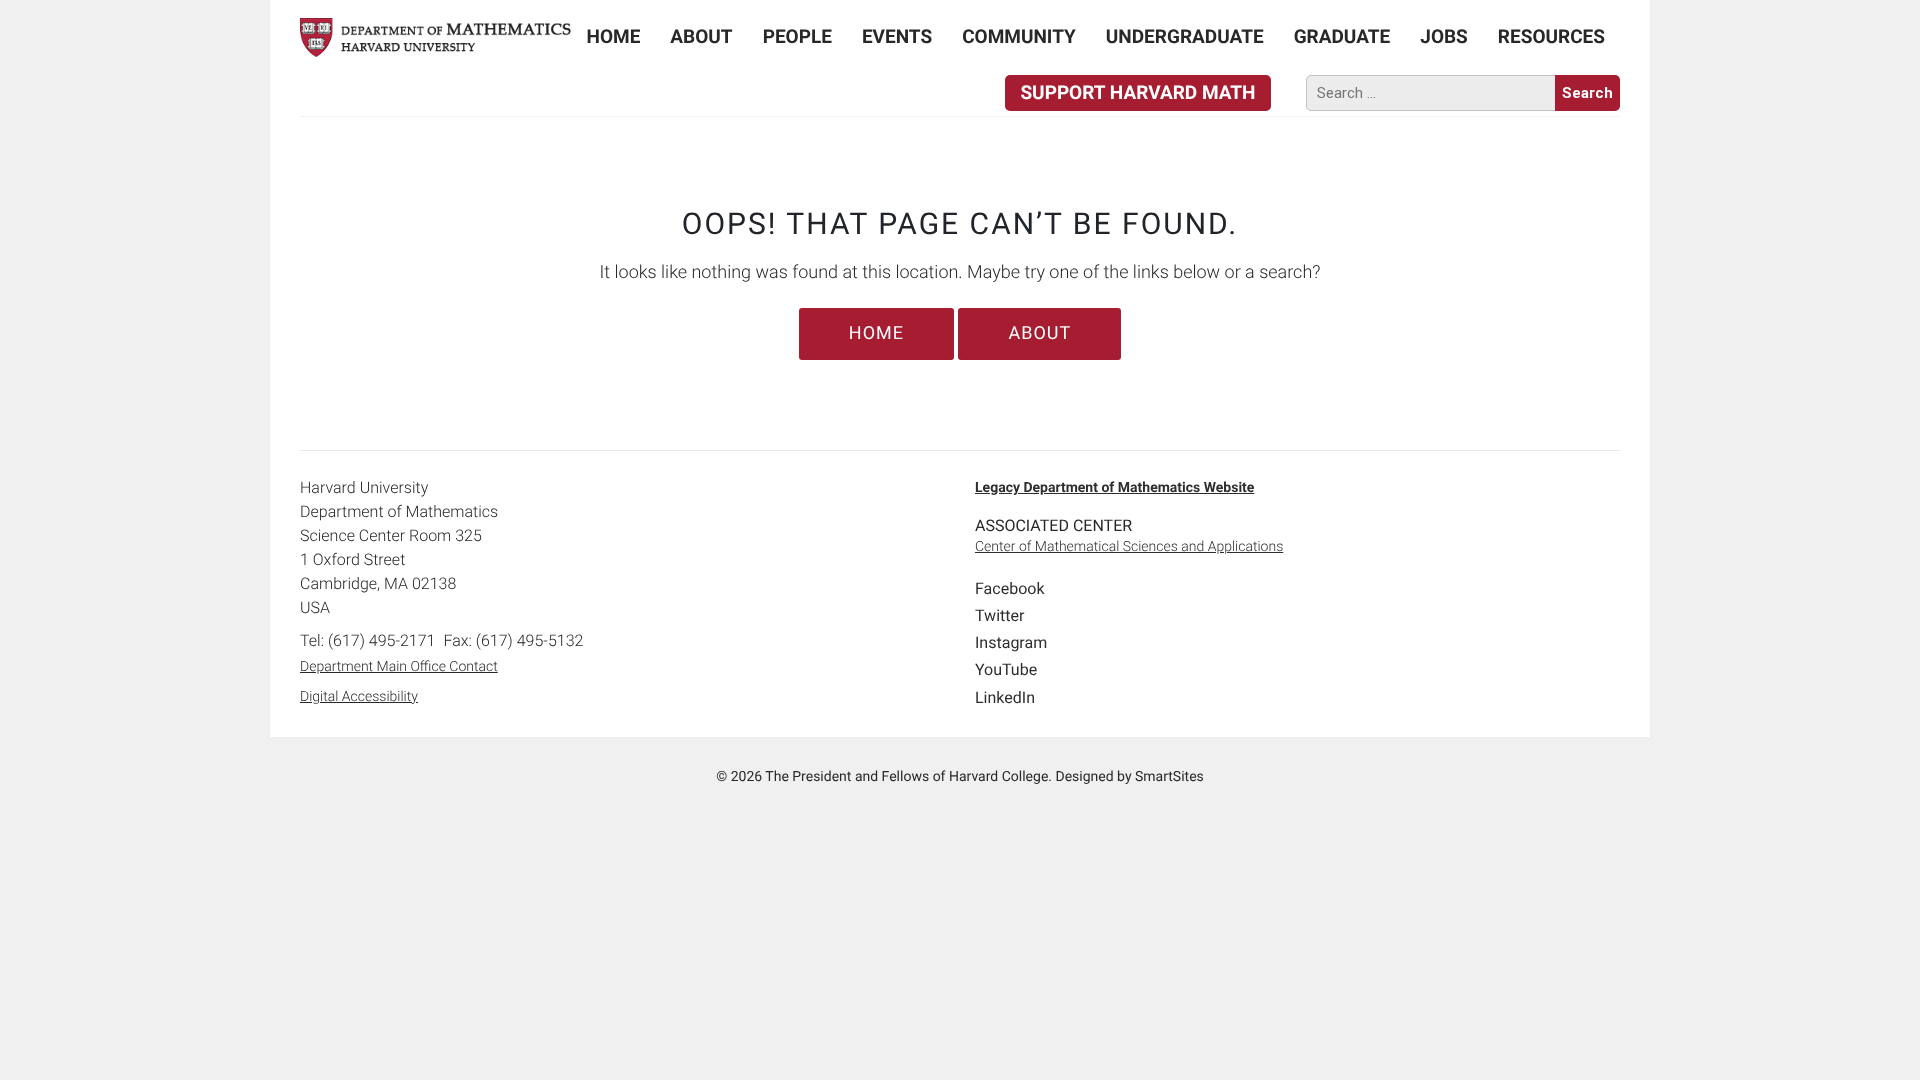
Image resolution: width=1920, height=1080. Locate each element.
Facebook (1009, 588)
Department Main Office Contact (399, 667)
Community (1019, 36)
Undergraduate (1185, 36)
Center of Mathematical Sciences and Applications (1129, 547)
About (701, 36)
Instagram (1011, 642)
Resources (1551, 36)
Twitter (999, 615)
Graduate (1342, 36)
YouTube (1006, 669)
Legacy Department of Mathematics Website (1114, 488)
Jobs (1444, 36)
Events (897, 36)
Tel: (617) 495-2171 (367, 640)
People (797, 36)
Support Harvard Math (1137, 92)
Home (614, 36)
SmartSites (1169, 777)
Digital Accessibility (359, 697)
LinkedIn (1005, 697)
